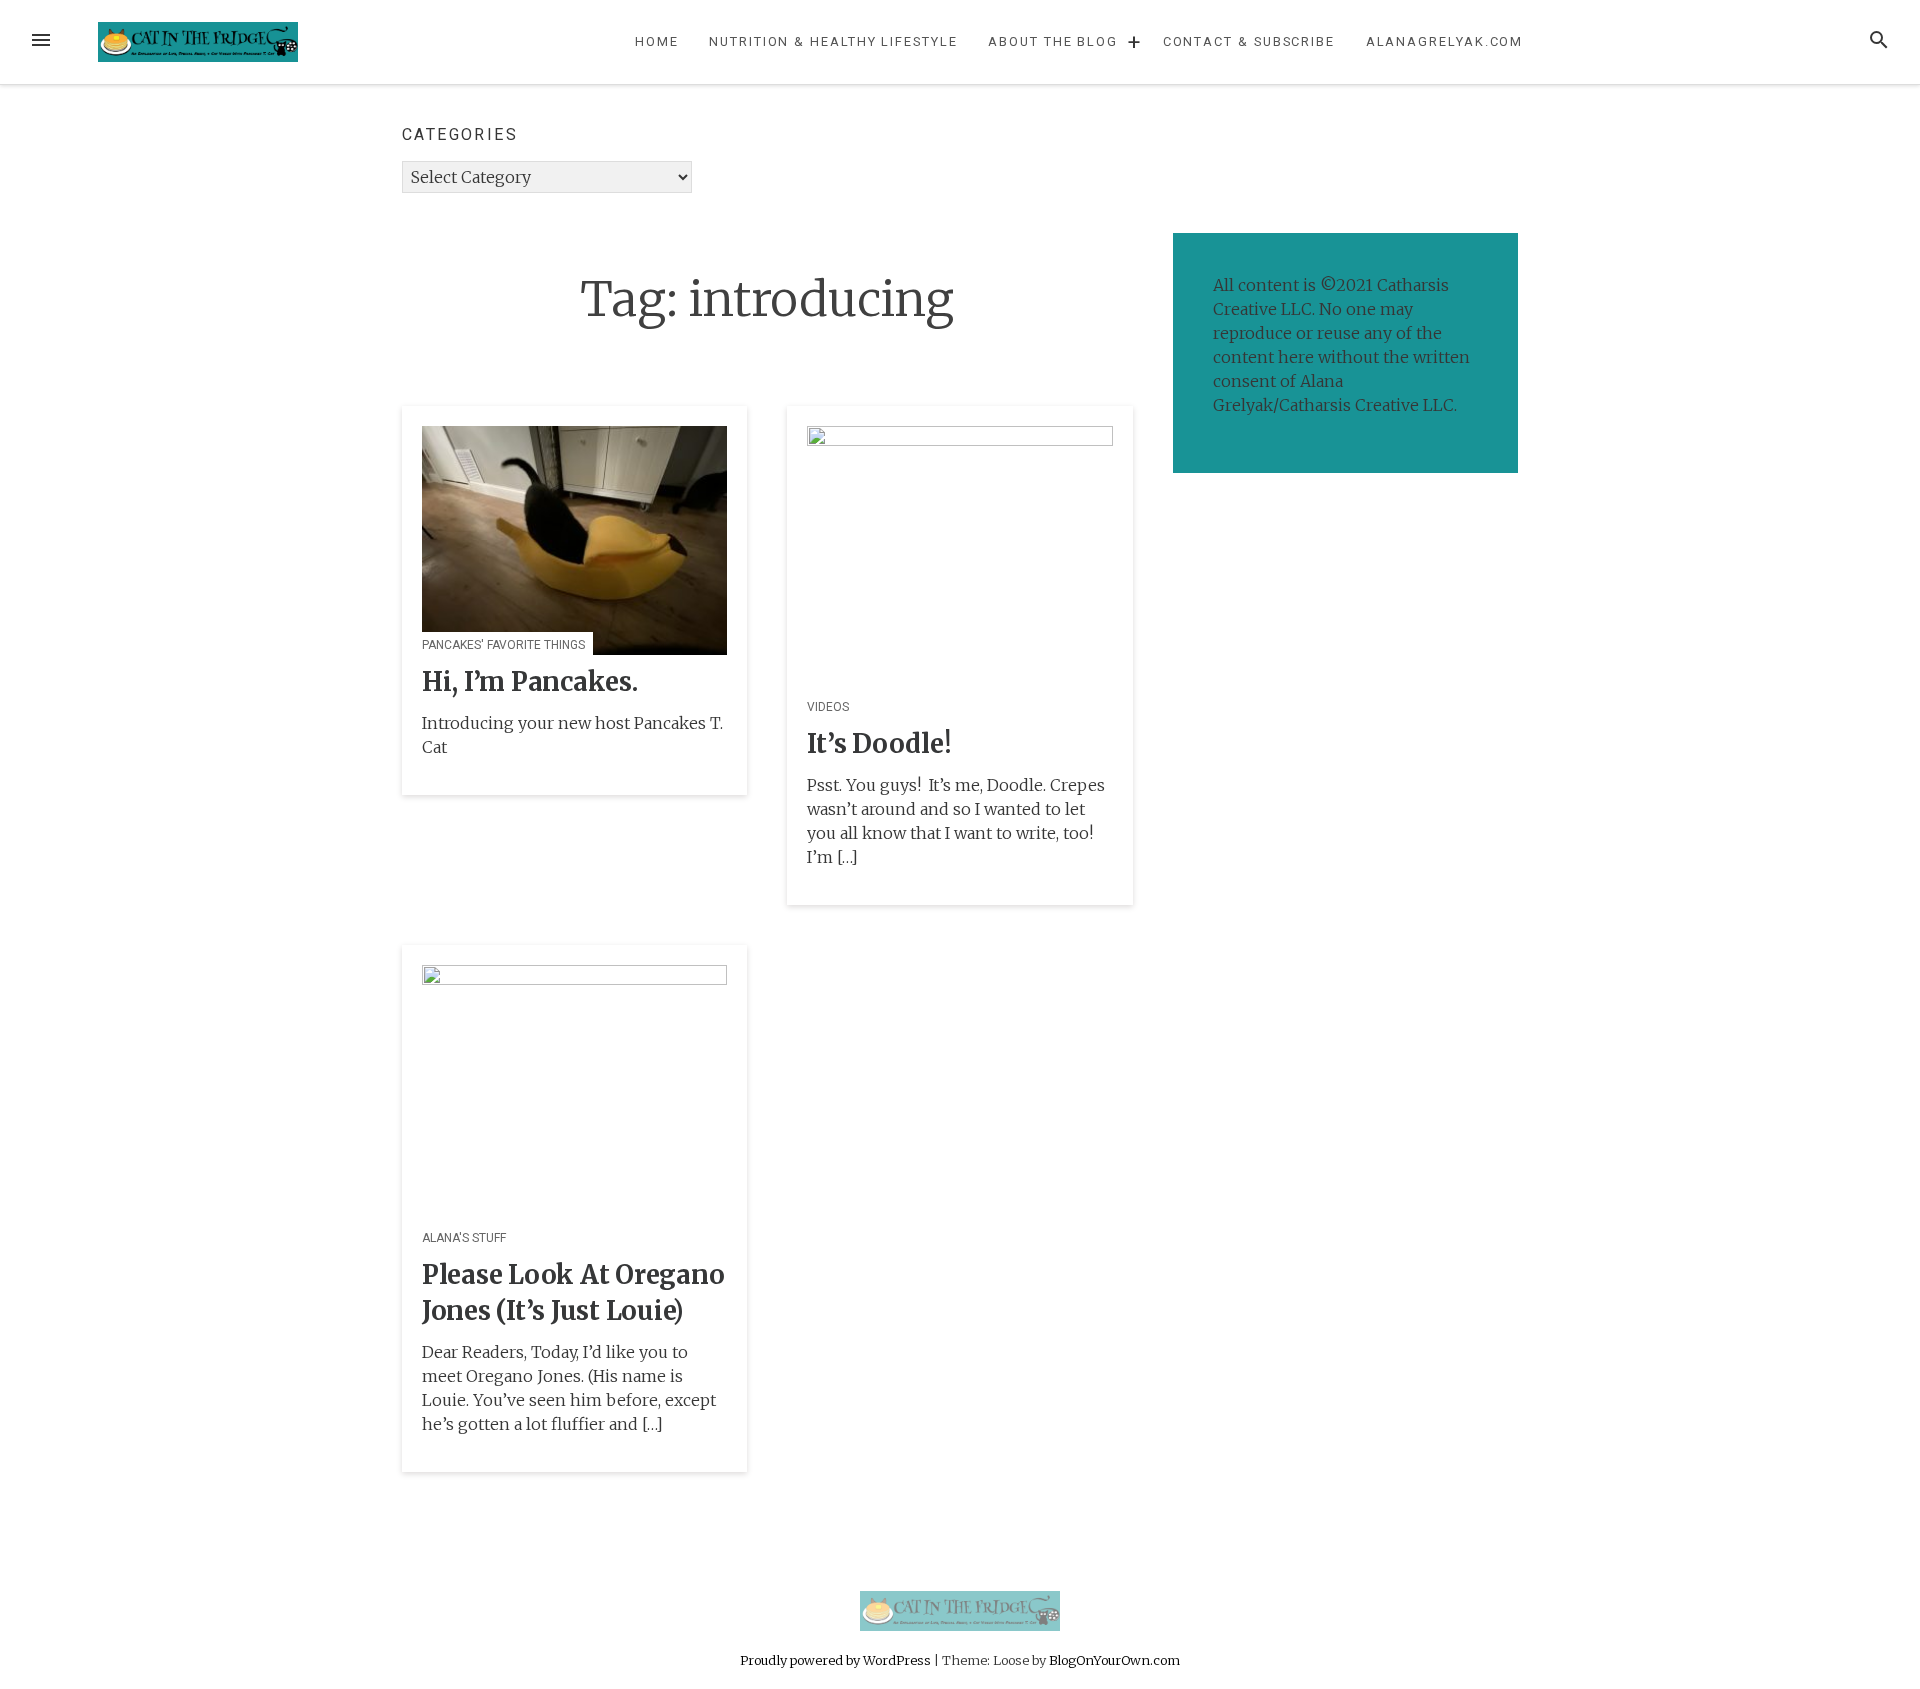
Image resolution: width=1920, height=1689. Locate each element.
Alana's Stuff (464, 1238)
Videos (828, 707)
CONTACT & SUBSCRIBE (1249, 41)
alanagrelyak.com (1445, 41)
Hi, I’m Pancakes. (530, 682)
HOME (657, 41)
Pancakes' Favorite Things (503, 645)
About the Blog (1053, 41)
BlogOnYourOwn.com (1114, 1660)
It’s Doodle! (879, 744)
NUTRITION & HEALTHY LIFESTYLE (833, 41)
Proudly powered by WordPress (837, 1660)
